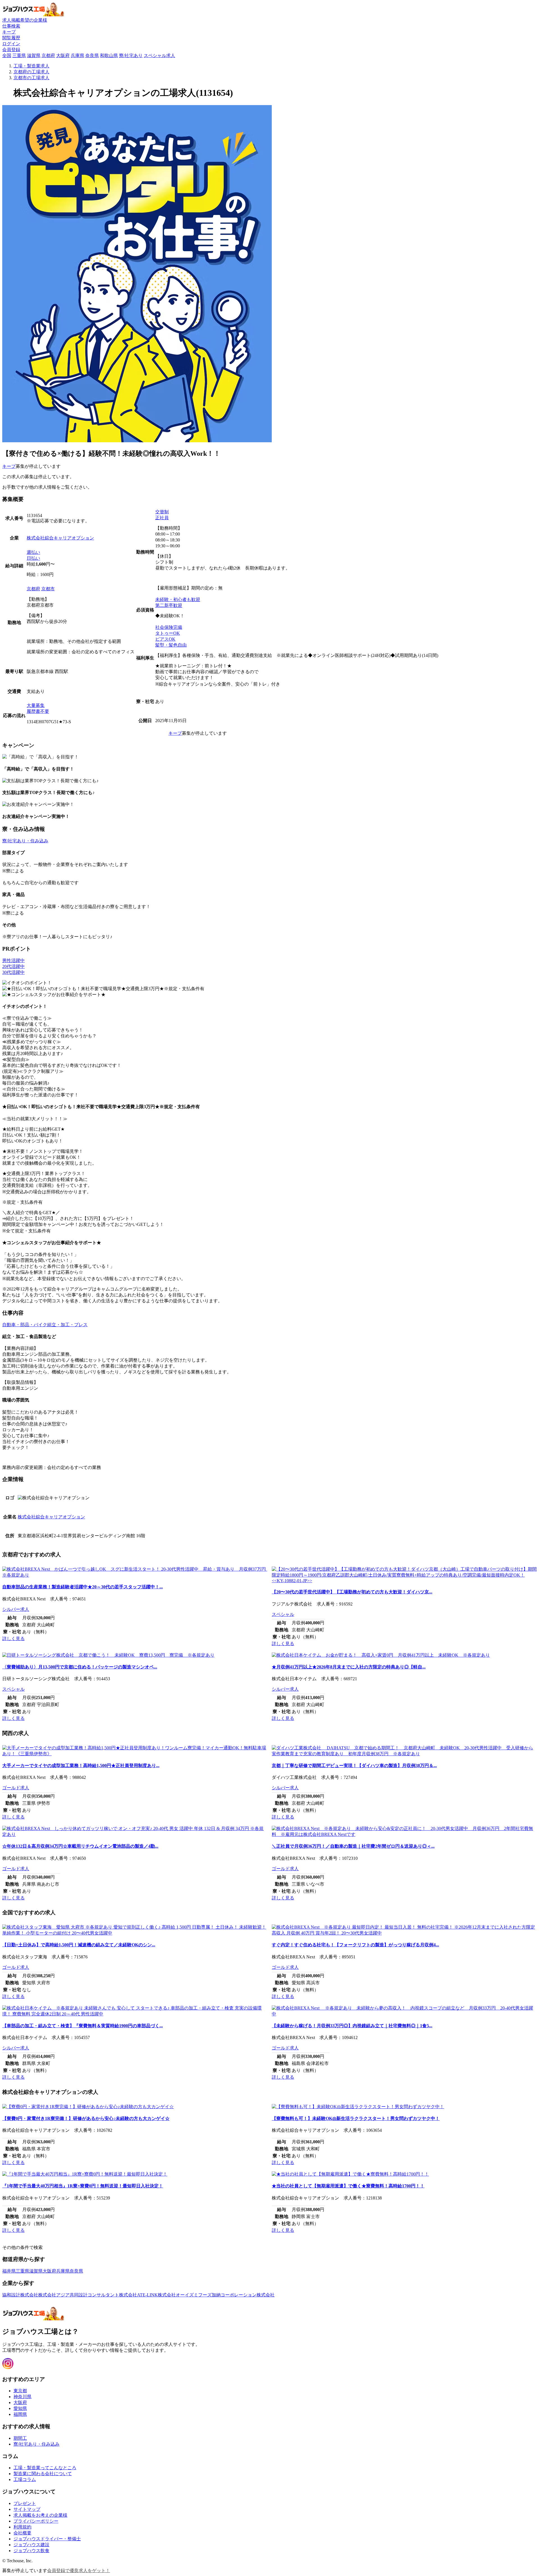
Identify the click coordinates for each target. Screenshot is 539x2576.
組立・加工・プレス (67, 1325)
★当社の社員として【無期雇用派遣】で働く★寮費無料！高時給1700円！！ (348, 2186)
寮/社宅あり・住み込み (25, 841)
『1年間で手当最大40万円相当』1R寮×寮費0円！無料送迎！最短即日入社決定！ (83, 2186)
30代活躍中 (13, 972)
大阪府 (63, 55)
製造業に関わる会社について (43, 2474)
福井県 (9, 2271)
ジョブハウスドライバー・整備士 (47, 2539)
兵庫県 (77, 55)
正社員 (162, 518)
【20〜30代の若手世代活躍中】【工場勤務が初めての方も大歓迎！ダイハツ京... (352, 1592)
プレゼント (25, 2503)
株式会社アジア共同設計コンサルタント (79, 2295)
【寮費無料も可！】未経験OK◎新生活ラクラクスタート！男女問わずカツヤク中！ (356, 2118)
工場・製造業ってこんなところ (45, 2468)
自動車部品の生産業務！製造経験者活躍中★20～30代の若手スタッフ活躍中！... (83, 1587)
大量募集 (36, 705)
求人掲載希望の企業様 (25, 20)
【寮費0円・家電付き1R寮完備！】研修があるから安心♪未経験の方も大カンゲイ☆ (86, 2118)
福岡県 (20, 2414)
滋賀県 (34, 55)
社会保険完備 (169, 627)
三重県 (19, 55)
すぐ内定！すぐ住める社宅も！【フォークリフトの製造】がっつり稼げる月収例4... (355, 1945)
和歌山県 (109, 55)
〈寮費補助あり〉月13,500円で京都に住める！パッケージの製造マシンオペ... (80, 1667)
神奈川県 (22, 2397)
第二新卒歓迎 (169, 605)
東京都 (20, 2391)
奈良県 (92, 55)
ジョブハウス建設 (31, 2545)
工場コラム (25, 2479)
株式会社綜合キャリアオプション (60, 538)
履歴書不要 (38, 711)
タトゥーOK (168, 633)
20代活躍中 (13, 966)
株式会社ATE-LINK (138, 2295)
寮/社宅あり (131, 55)
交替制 (162, 512)
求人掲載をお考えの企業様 (40, 2515)
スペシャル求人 (159, 55)
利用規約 (22, 2527)
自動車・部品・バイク (25, 1325)
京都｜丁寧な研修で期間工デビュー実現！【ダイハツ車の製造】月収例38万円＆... (354, 1766)
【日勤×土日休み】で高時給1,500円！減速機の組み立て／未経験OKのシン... (79, 1945)
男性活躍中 (13, 961)
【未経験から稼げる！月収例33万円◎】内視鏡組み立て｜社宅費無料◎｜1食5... (352, 2026)
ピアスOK (165, 639)
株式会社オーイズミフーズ (185, 2295)
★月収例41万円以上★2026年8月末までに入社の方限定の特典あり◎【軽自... (349, 1667)
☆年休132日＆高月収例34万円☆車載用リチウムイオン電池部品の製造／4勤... (80, 1846)
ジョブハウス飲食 (31, 2551)
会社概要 (22, 2533)
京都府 (48, 55)
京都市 (48, 589)
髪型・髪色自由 (171, 645)
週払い (33, 552)
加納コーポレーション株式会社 (243, 2295)
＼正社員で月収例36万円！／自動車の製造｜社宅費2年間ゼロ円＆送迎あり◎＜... (353, 1846)
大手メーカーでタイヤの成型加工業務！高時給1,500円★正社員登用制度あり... (81, 1766)
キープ (9, 466)
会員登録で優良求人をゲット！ (79, 2571)
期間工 (20, 2438)
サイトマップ (27, 2509)
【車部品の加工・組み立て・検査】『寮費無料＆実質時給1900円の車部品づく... (83, 2026)
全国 (7, 55)
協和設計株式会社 (20, 2295)
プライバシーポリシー (36, 2521)
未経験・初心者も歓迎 (178, 599)
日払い (33, 558)
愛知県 (20, 2408)
